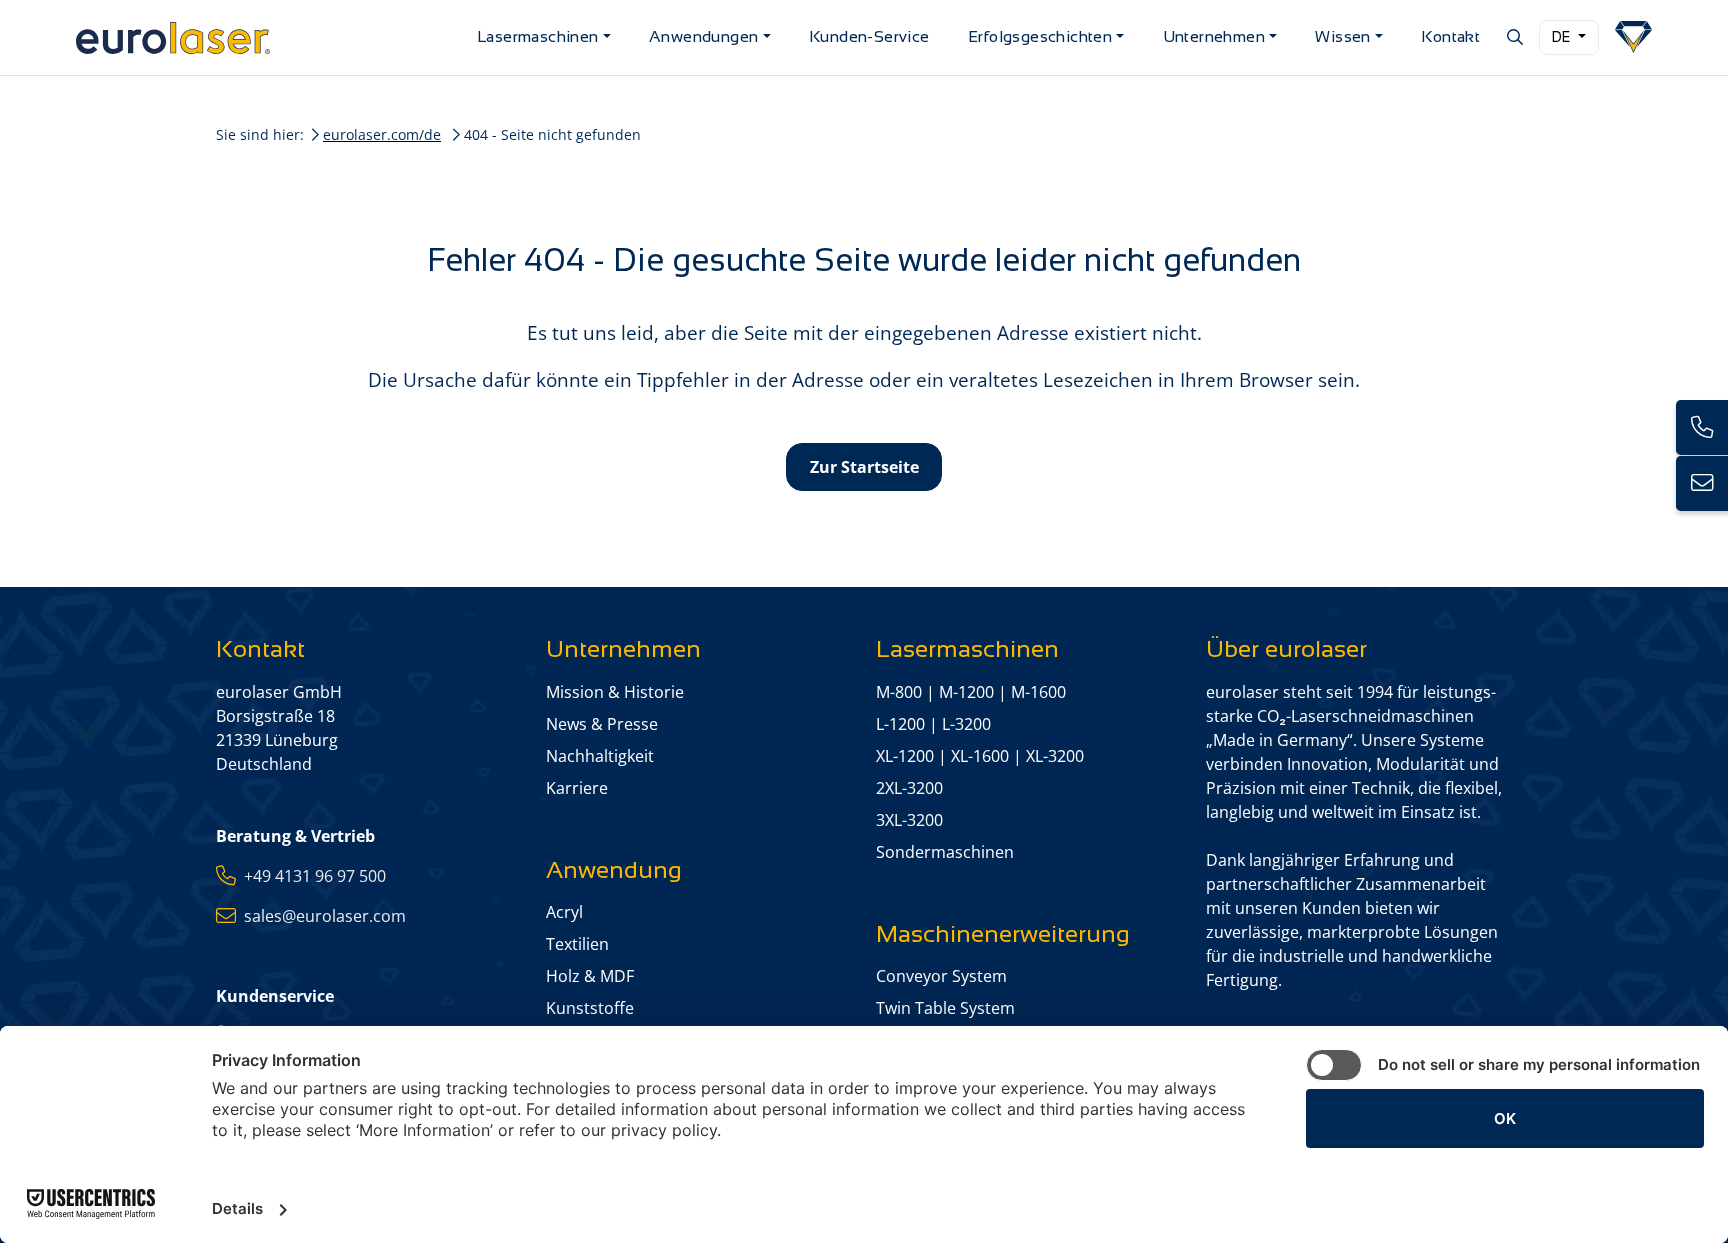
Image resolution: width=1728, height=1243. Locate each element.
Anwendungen (703, 36)
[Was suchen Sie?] (1513, 37)
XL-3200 (1055, 756)
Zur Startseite (864, 467)
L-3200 (966, 724)
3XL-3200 (909, 820)
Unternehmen (1214, 36)
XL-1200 (905, 756)
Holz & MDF (590, 976)
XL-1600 (980, 756)
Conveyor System (941, 976)
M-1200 (966, 692)
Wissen (1342, 36)
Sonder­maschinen (945, 852)
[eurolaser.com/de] (268, 37)
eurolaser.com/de (382, 134)
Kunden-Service (869, 36)
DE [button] (1563, 37)
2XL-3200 (909, 788)
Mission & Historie (615, 692)
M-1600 (1038, 692)
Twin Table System (945, 1008)
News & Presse (602, 724)
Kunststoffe (590, 1008)
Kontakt (1450, 36)
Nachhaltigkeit (600, 756)
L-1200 (900, 724)
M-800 (899, 692)
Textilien (577, 944)
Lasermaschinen (538, 36)
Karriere (577, 788)
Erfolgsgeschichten (1040, 36)
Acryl (564, 912)
